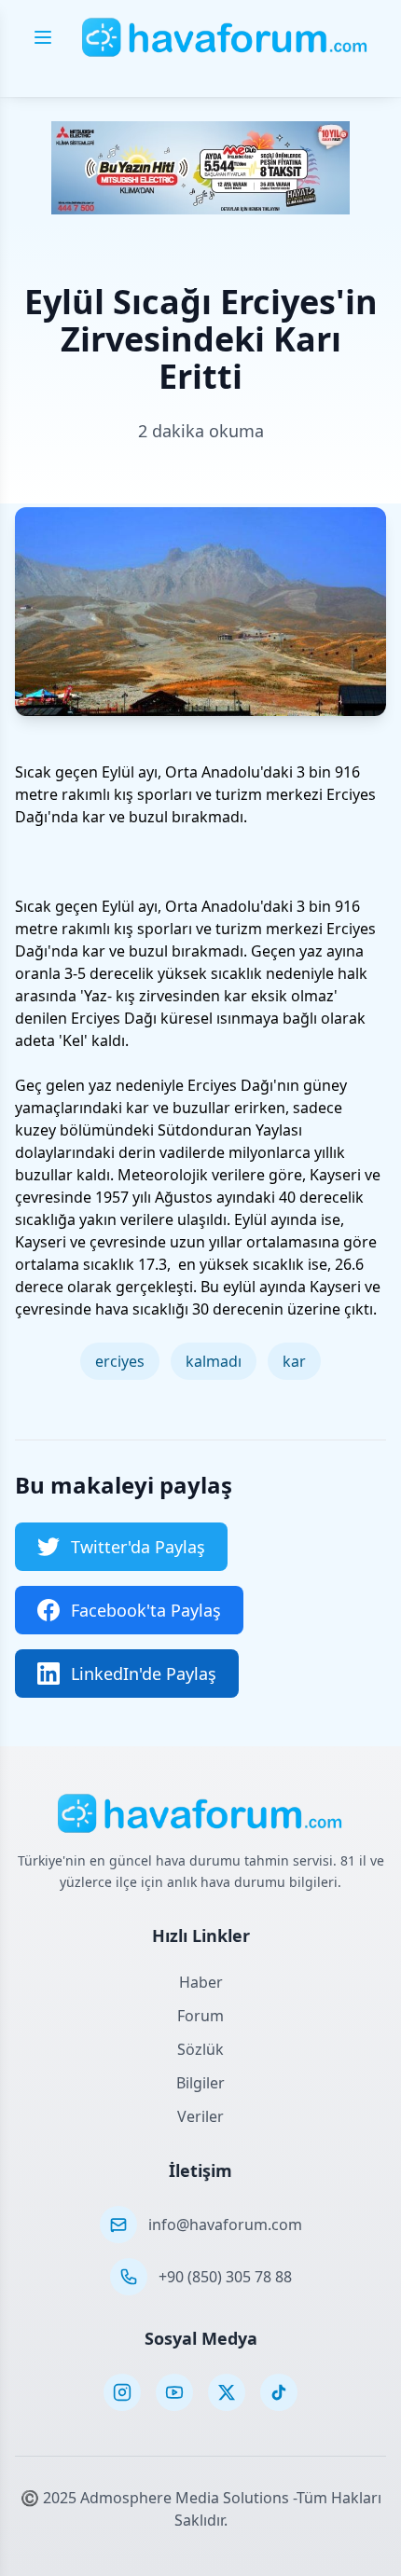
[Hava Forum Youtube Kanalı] (174, 2392)
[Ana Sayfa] (225, 37)
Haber (201, 1982)
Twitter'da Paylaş (138, 1547)
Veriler (200, 2116)
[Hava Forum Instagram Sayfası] (122, 2392)
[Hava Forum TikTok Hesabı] (279, 2392)
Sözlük (200, 2049)
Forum (200, 2016)
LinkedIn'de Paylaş (144, 1674)
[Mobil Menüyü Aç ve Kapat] (43, 37)
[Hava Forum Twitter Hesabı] (227, 2392)
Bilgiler (200, 2083)
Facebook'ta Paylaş (146, 1610)
